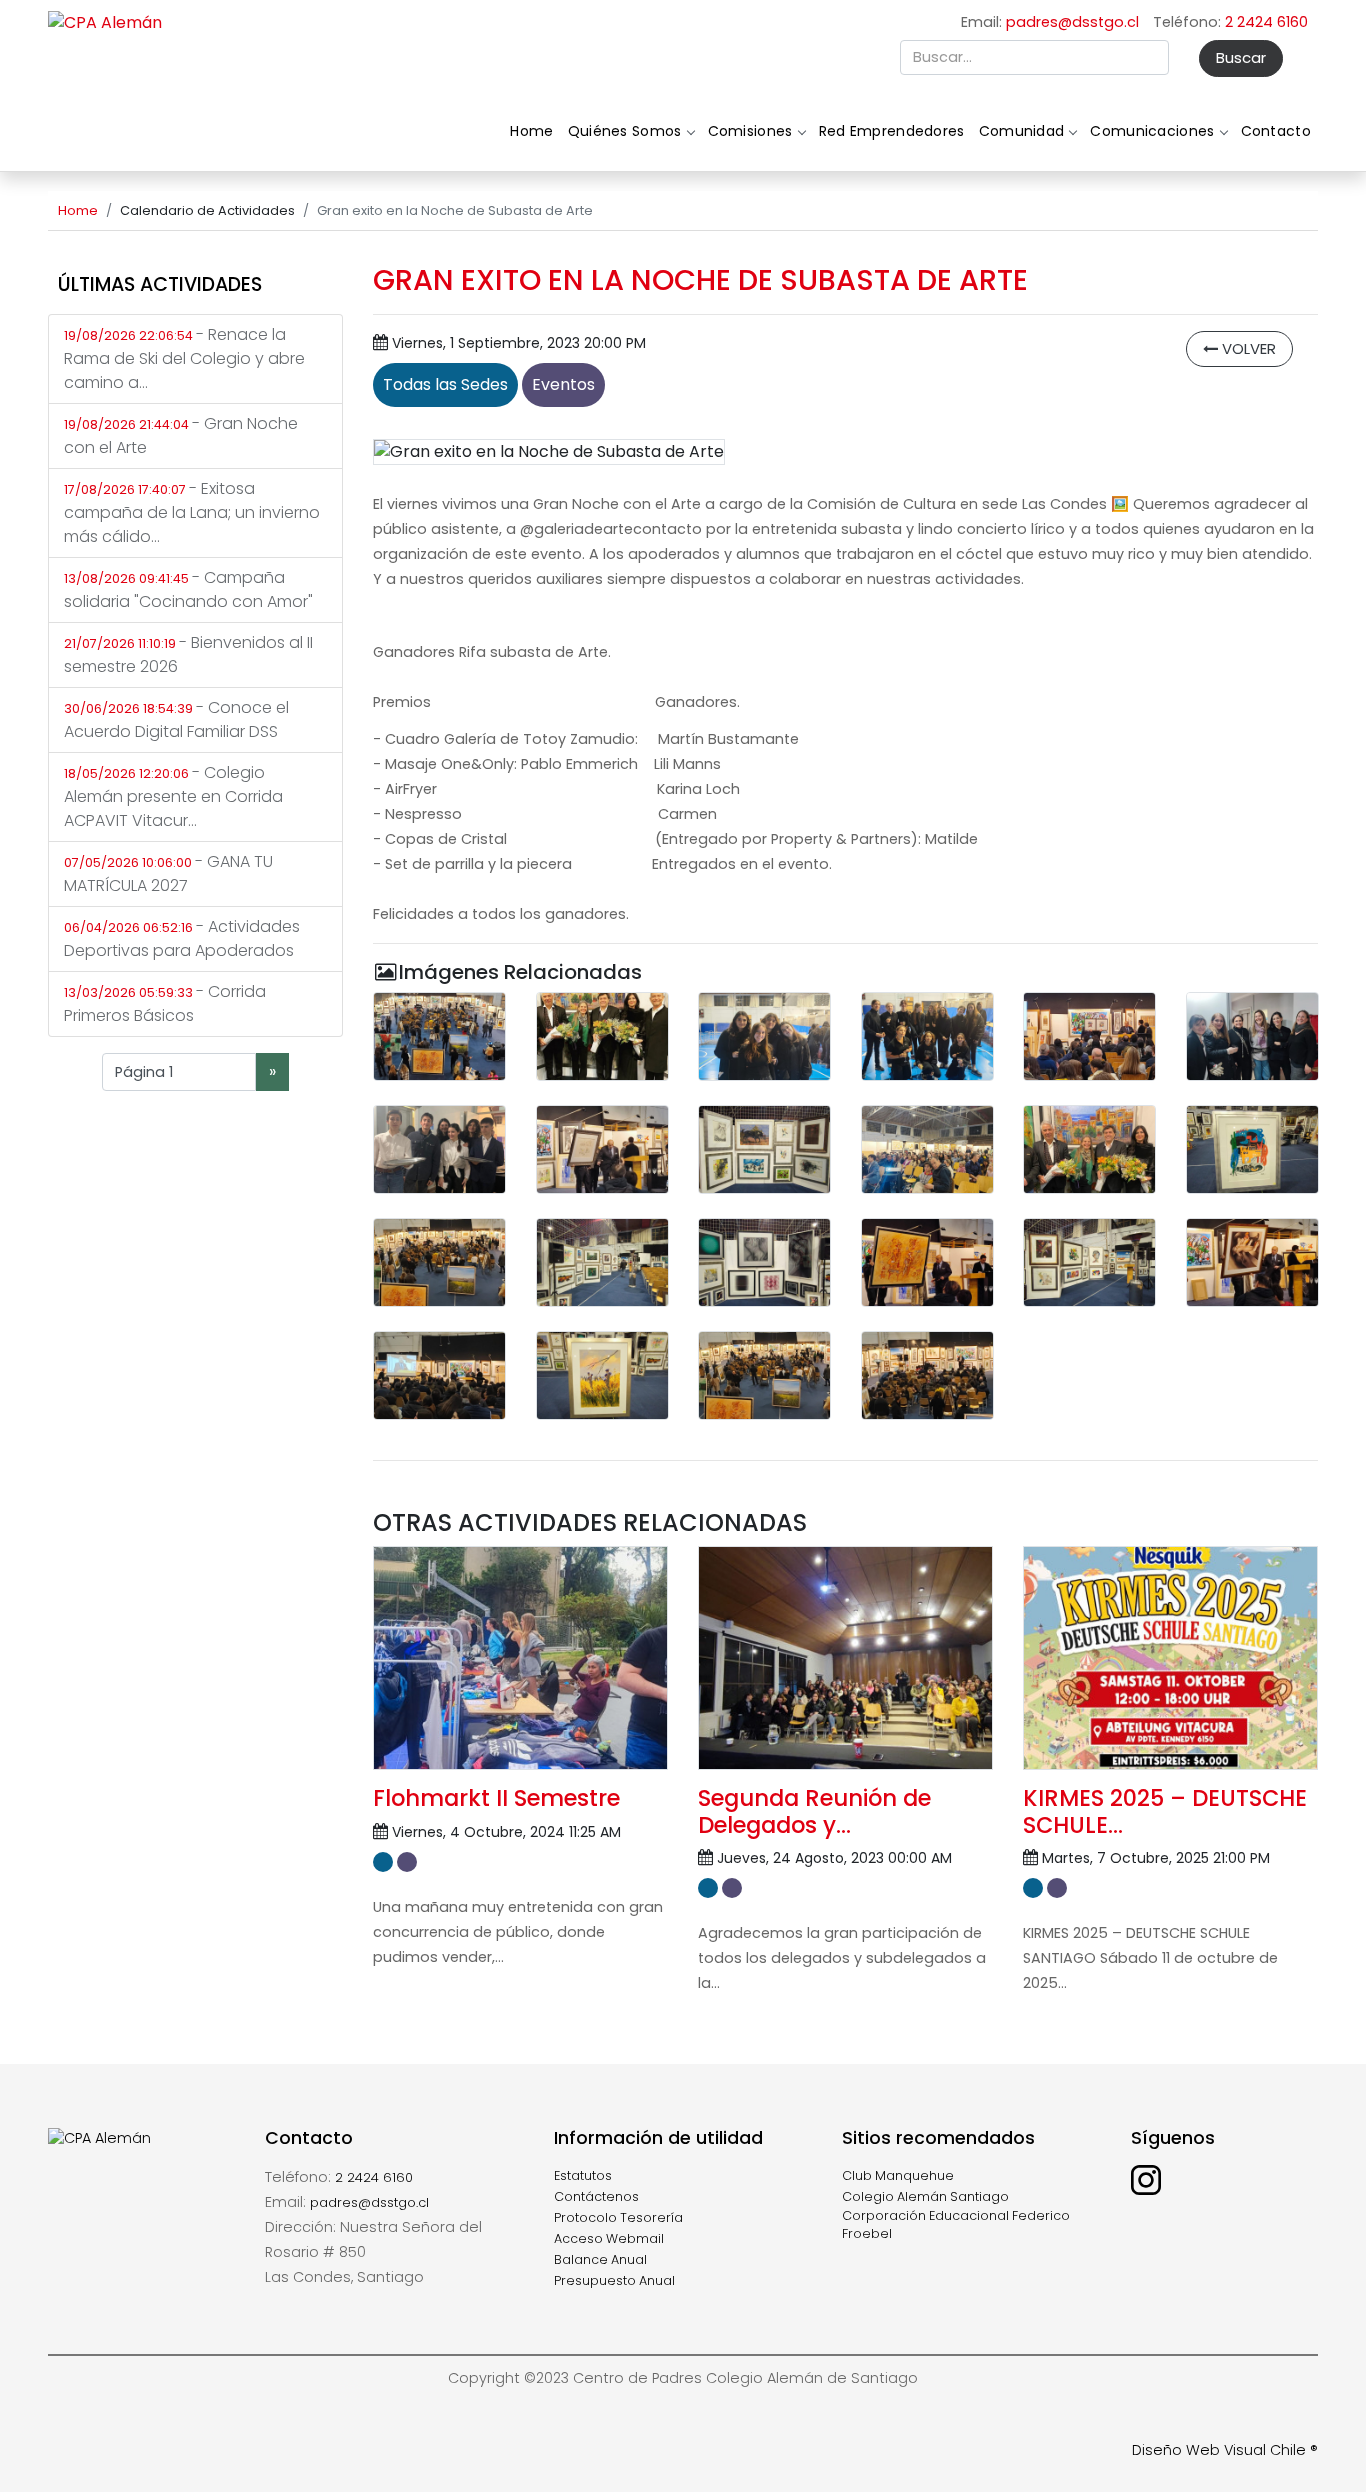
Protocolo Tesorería (618, 2217)
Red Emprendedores (892, 131)
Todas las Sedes (445, 384)
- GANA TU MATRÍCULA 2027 (168, 873)
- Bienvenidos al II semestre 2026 (188, 654)
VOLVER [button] (1247, 348)
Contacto (1276, 131)
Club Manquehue (898, 2175)
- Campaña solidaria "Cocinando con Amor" (188, 589)
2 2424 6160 (1266, 22)
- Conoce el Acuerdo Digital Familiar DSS (176, 719)
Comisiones (750, 131)
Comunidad (1022, 131)
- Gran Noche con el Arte (181, 435)
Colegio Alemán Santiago (925, 2196)
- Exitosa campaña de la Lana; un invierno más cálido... (192, 512)
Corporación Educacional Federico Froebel (956, 2225)
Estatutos (583, 2175)
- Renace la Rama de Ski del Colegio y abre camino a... (184, 358)
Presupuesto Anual (614, 2280)
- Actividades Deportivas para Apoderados (182, 938)
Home (531, 131)
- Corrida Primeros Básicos (165, 1003)
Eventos (563, 384)
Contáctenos (596, 2196)
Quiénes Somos (625, 131)
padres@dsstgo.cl (1072, 22)
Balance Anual (600, 2259)
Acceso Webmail (609, 2238)
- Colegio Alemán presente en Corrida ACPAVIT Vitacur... (173, 796)
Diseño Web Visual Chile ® (1225, 2450)
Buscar (1241, 57)
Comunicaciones (1152, 131)
